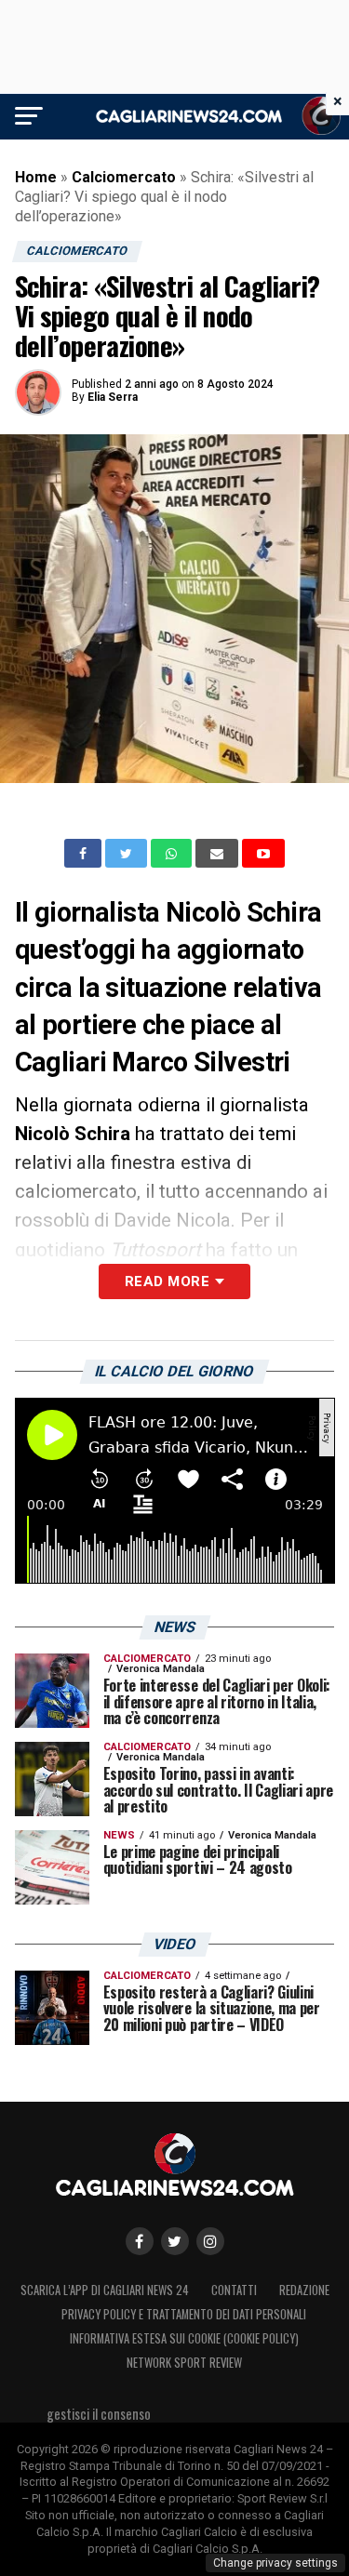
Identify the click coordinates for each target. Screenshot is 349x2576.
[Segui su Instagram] (210, 2241)
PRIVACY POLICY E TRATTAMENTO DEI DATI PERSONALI (184, 2314)
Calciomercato (124, 177)
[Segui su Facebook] (140, 2241)
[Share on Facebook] (85, 854)
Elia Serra (113, 397)
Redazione (304, 2290)
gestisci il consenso (99, 2414)
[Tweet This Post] (128, 854)
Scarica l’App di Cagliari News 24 (105, 2290)
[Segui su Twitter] (175, 2241)
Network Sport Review (184, 2363)
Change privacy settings (275, 2563)
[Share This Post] (173, 854)
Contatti (234, 2290)
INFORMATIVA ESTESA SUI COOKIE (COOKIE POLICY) (184, 2338)
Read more (167, 1281)
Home (36, 177)
